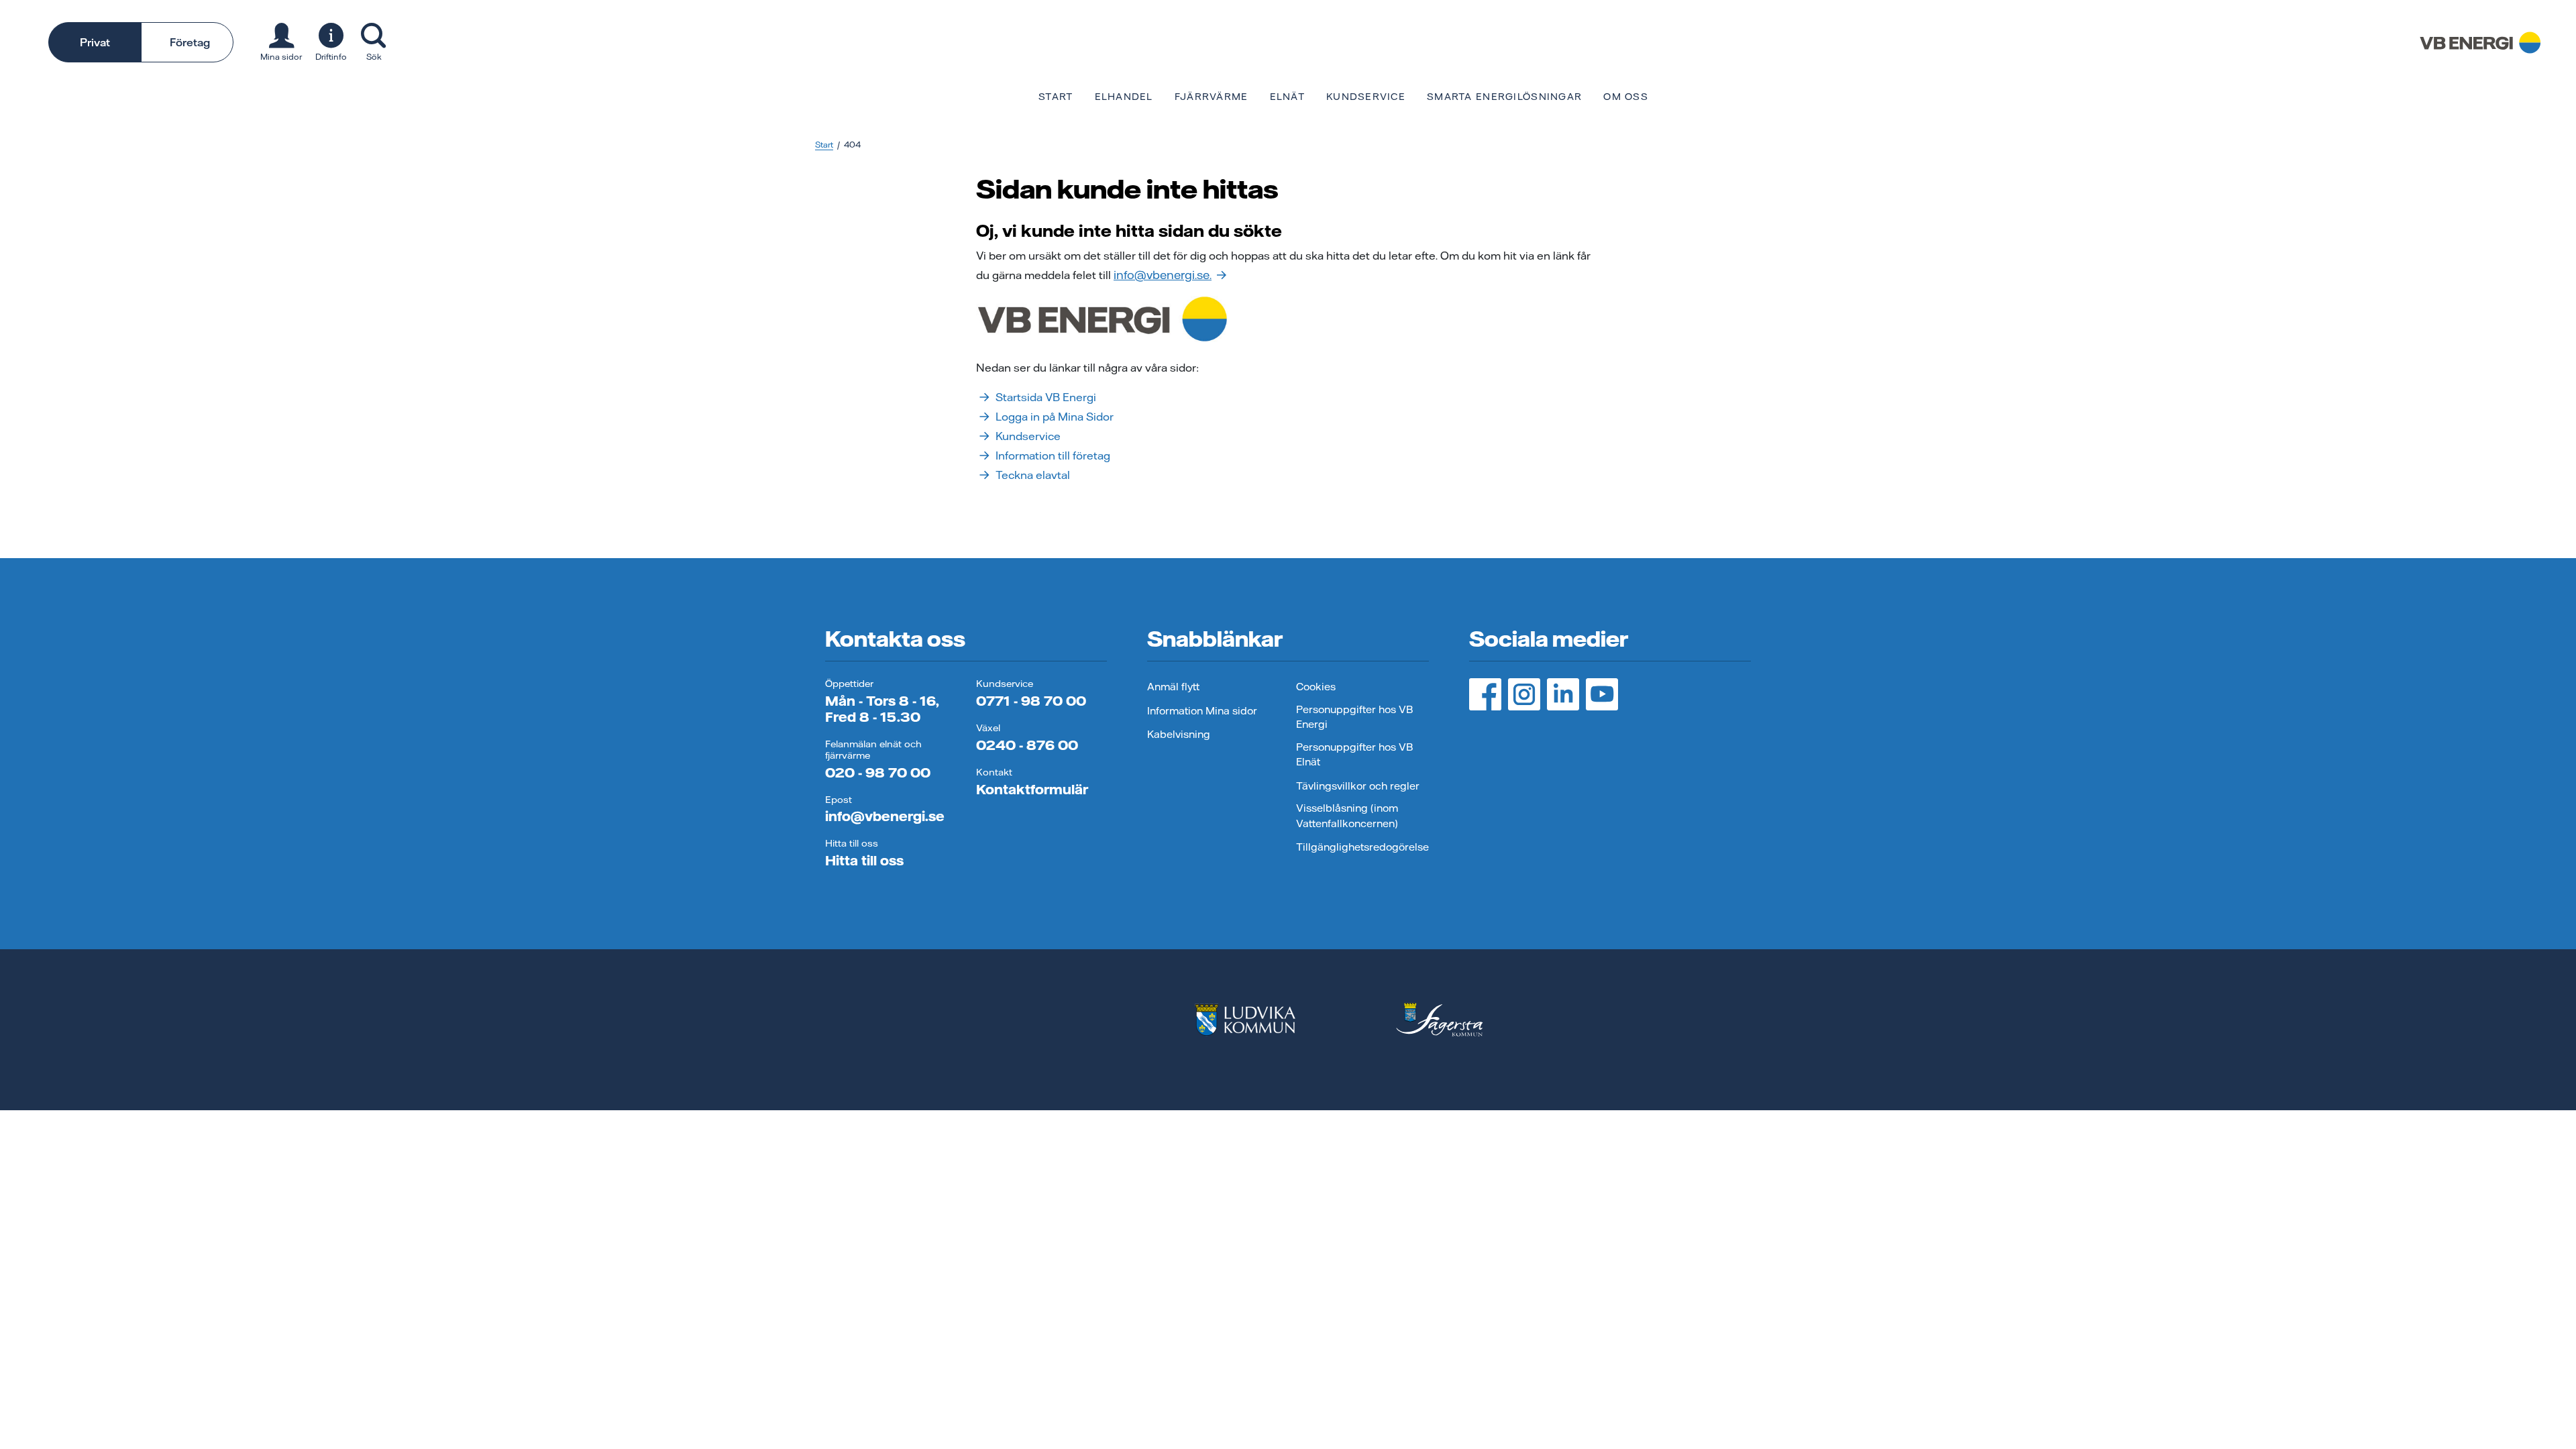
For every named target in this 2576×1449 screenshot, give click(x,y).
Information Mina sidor (1202, 711)
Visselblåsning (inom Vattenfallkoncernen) (1347, 816)
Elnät (1287, 97)
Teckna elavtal (1033, 475)
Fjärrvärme (1212, 97)
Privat (95, 42)
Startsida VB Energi (1046, 397)
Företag (190, 42)
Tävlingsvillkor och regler (1358, 786)
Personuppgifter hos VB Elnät (1354, 755)
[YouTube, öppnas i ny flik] (1602, 694)
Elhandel (1124, 97)
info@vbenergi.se (885, 816)
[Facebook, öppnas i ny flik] (1485, 694)
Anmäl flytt (1173, 687)
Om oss (1626, 97)
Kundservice (1366, 97)
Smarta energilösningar (1504, 97)
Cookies (1316, 687)
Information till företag (1053, 455)
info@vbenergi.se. (1163, 275)
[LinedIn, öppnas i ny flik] (1563, 694)
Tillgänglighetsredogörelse (1362, 847)
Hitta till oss (864, 860)
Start (1056, 97)
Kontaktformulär (1032, 789)
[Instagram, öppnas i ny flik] (1524, 694)
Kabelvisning (1179, 734)
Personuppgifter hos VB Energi (1354, 717)
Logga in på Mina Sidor (1055, 417)
